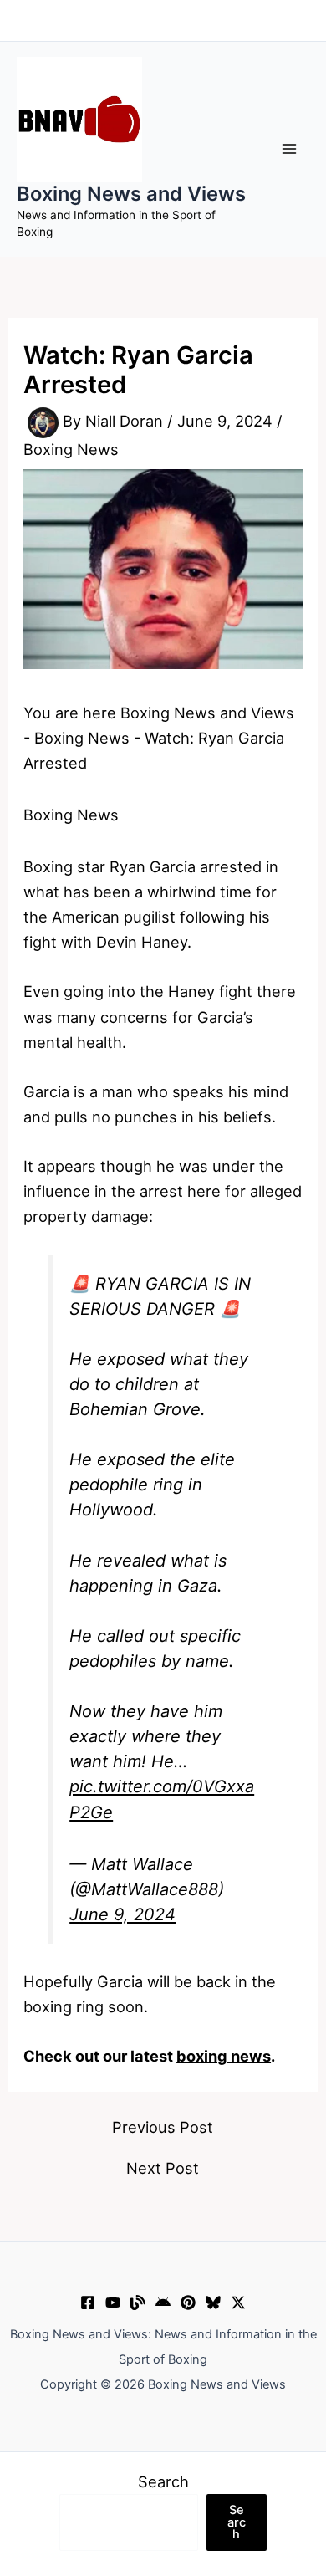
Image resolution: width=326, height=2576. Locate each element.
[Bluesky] (213, 2303)
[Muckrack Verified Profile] (138, 2303)
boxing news (224, 2056)
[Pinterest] (188, 2303)
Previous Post (163, 2127)
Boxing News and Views (131, 194)
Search (163, 2481)
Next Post (163, 2168)
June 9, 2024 (122, 1914)
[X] (238, 2303)
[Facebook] (88, 2303)
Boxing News (71, 449)
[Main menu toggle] (290, 148)
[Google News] (163, 2303)
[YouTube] (113, 2303)
